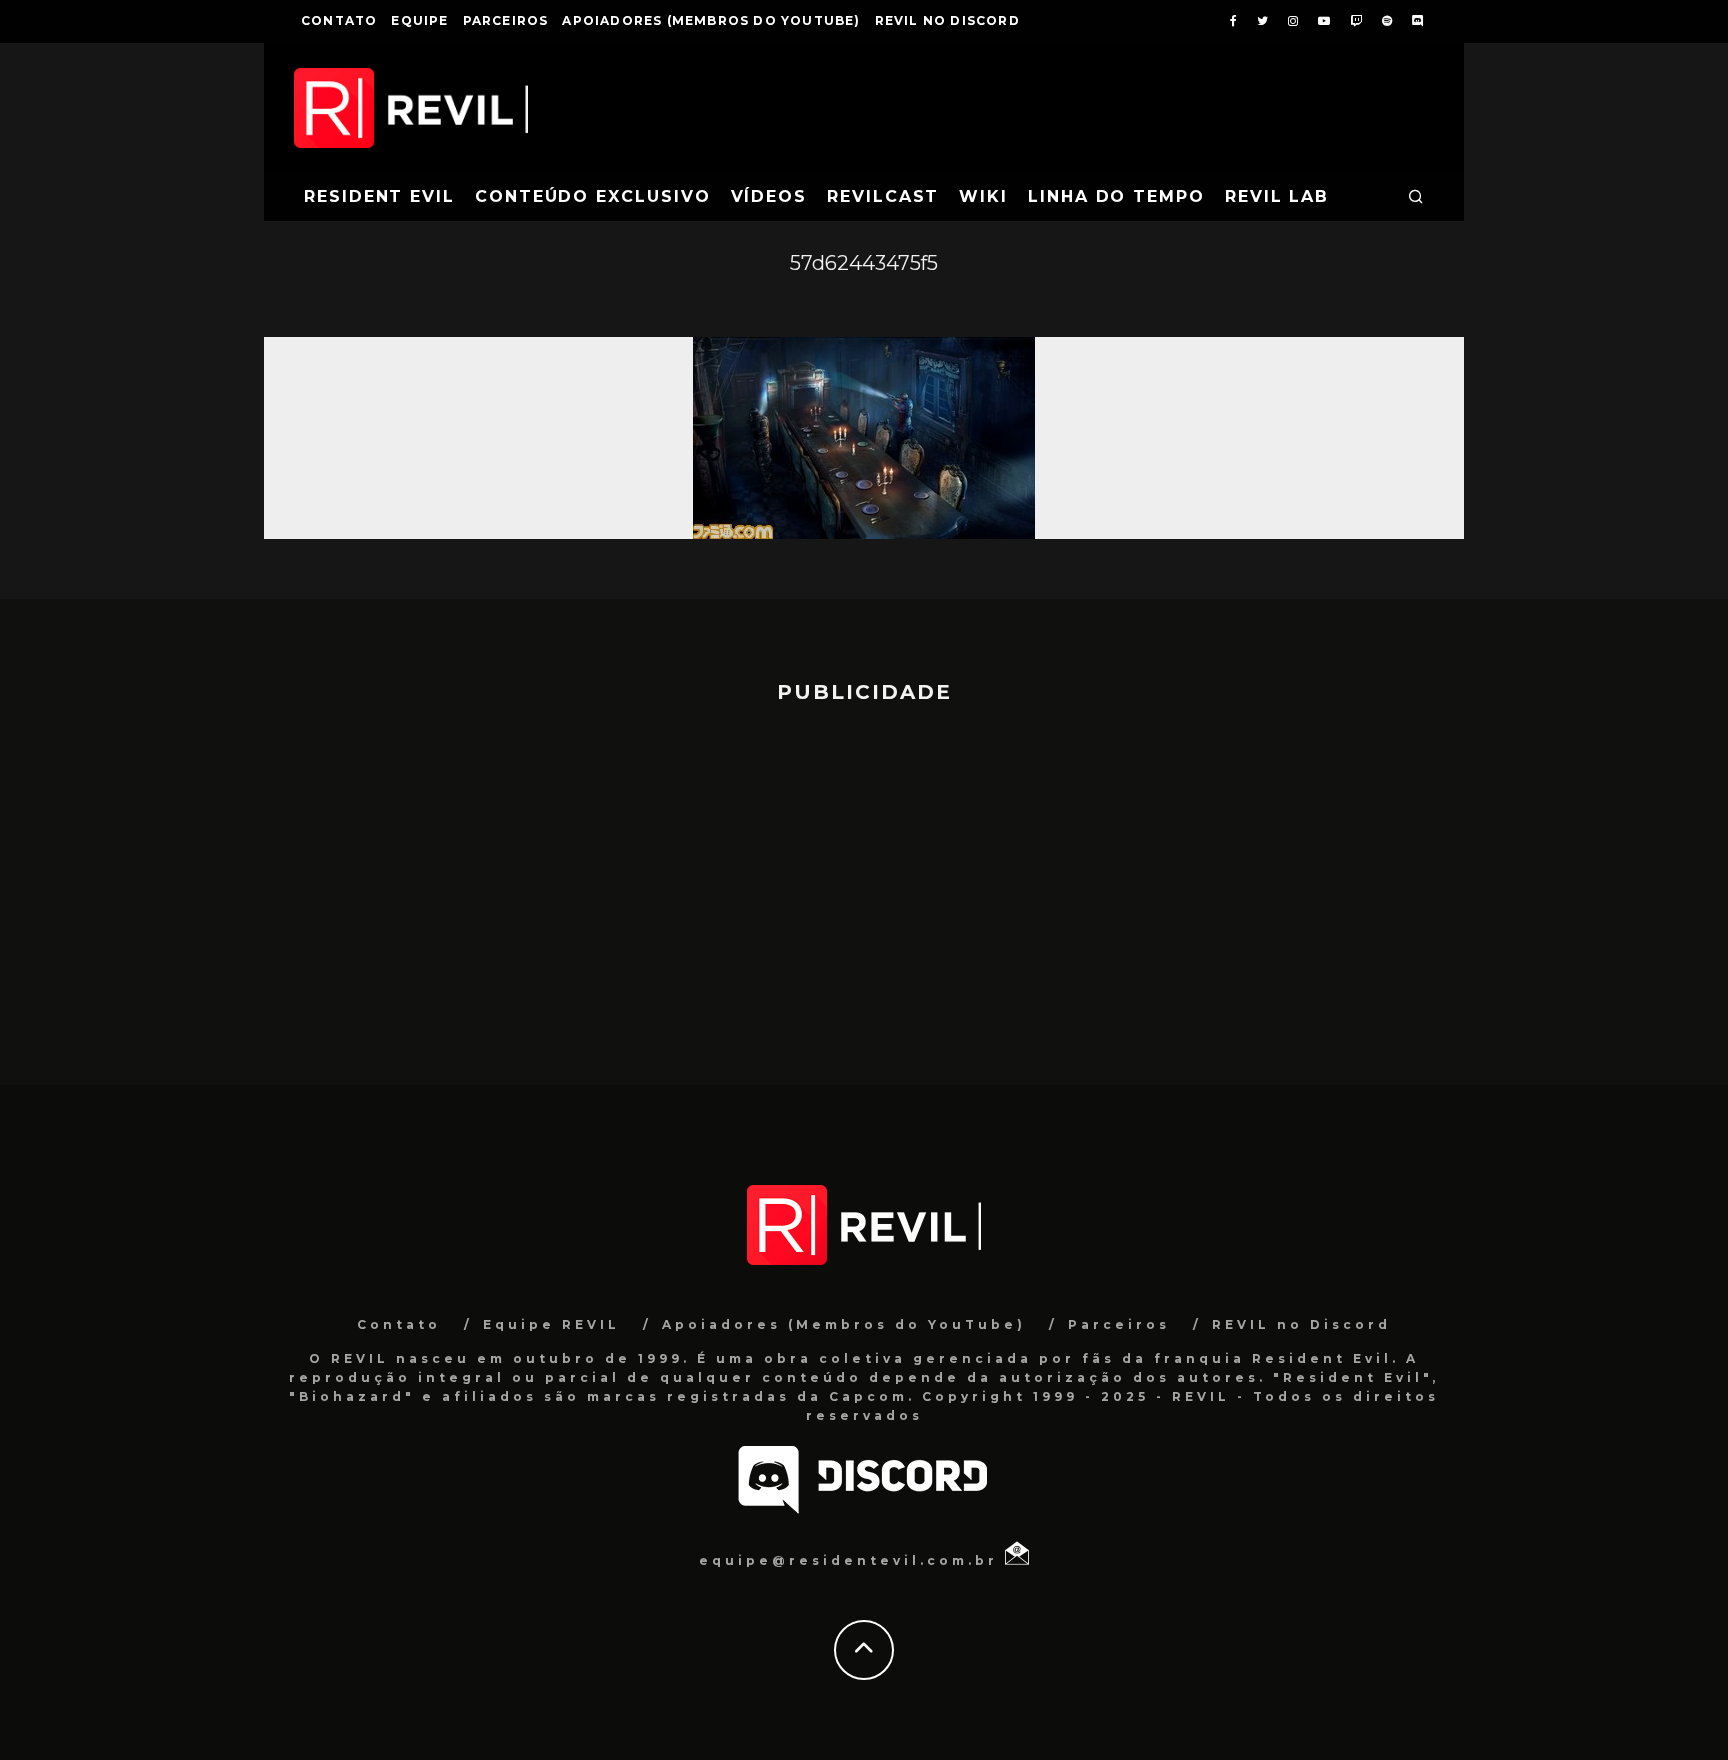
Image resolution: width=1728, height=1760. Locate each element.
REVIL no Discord (947, 20)
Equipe (419, 20)
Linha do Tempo (1116, 196)
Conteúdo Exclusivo (593, 196)
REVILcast (883, 196)
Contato (339, 20)
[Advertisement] (864, 885)
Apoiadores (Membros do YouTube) (711, 20)
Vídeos (769, 196)
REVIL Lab (1277, 196)
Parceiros (506, 20)
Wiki (983, 196)
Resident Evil (379, 196)
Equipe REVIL (551, 1324)
